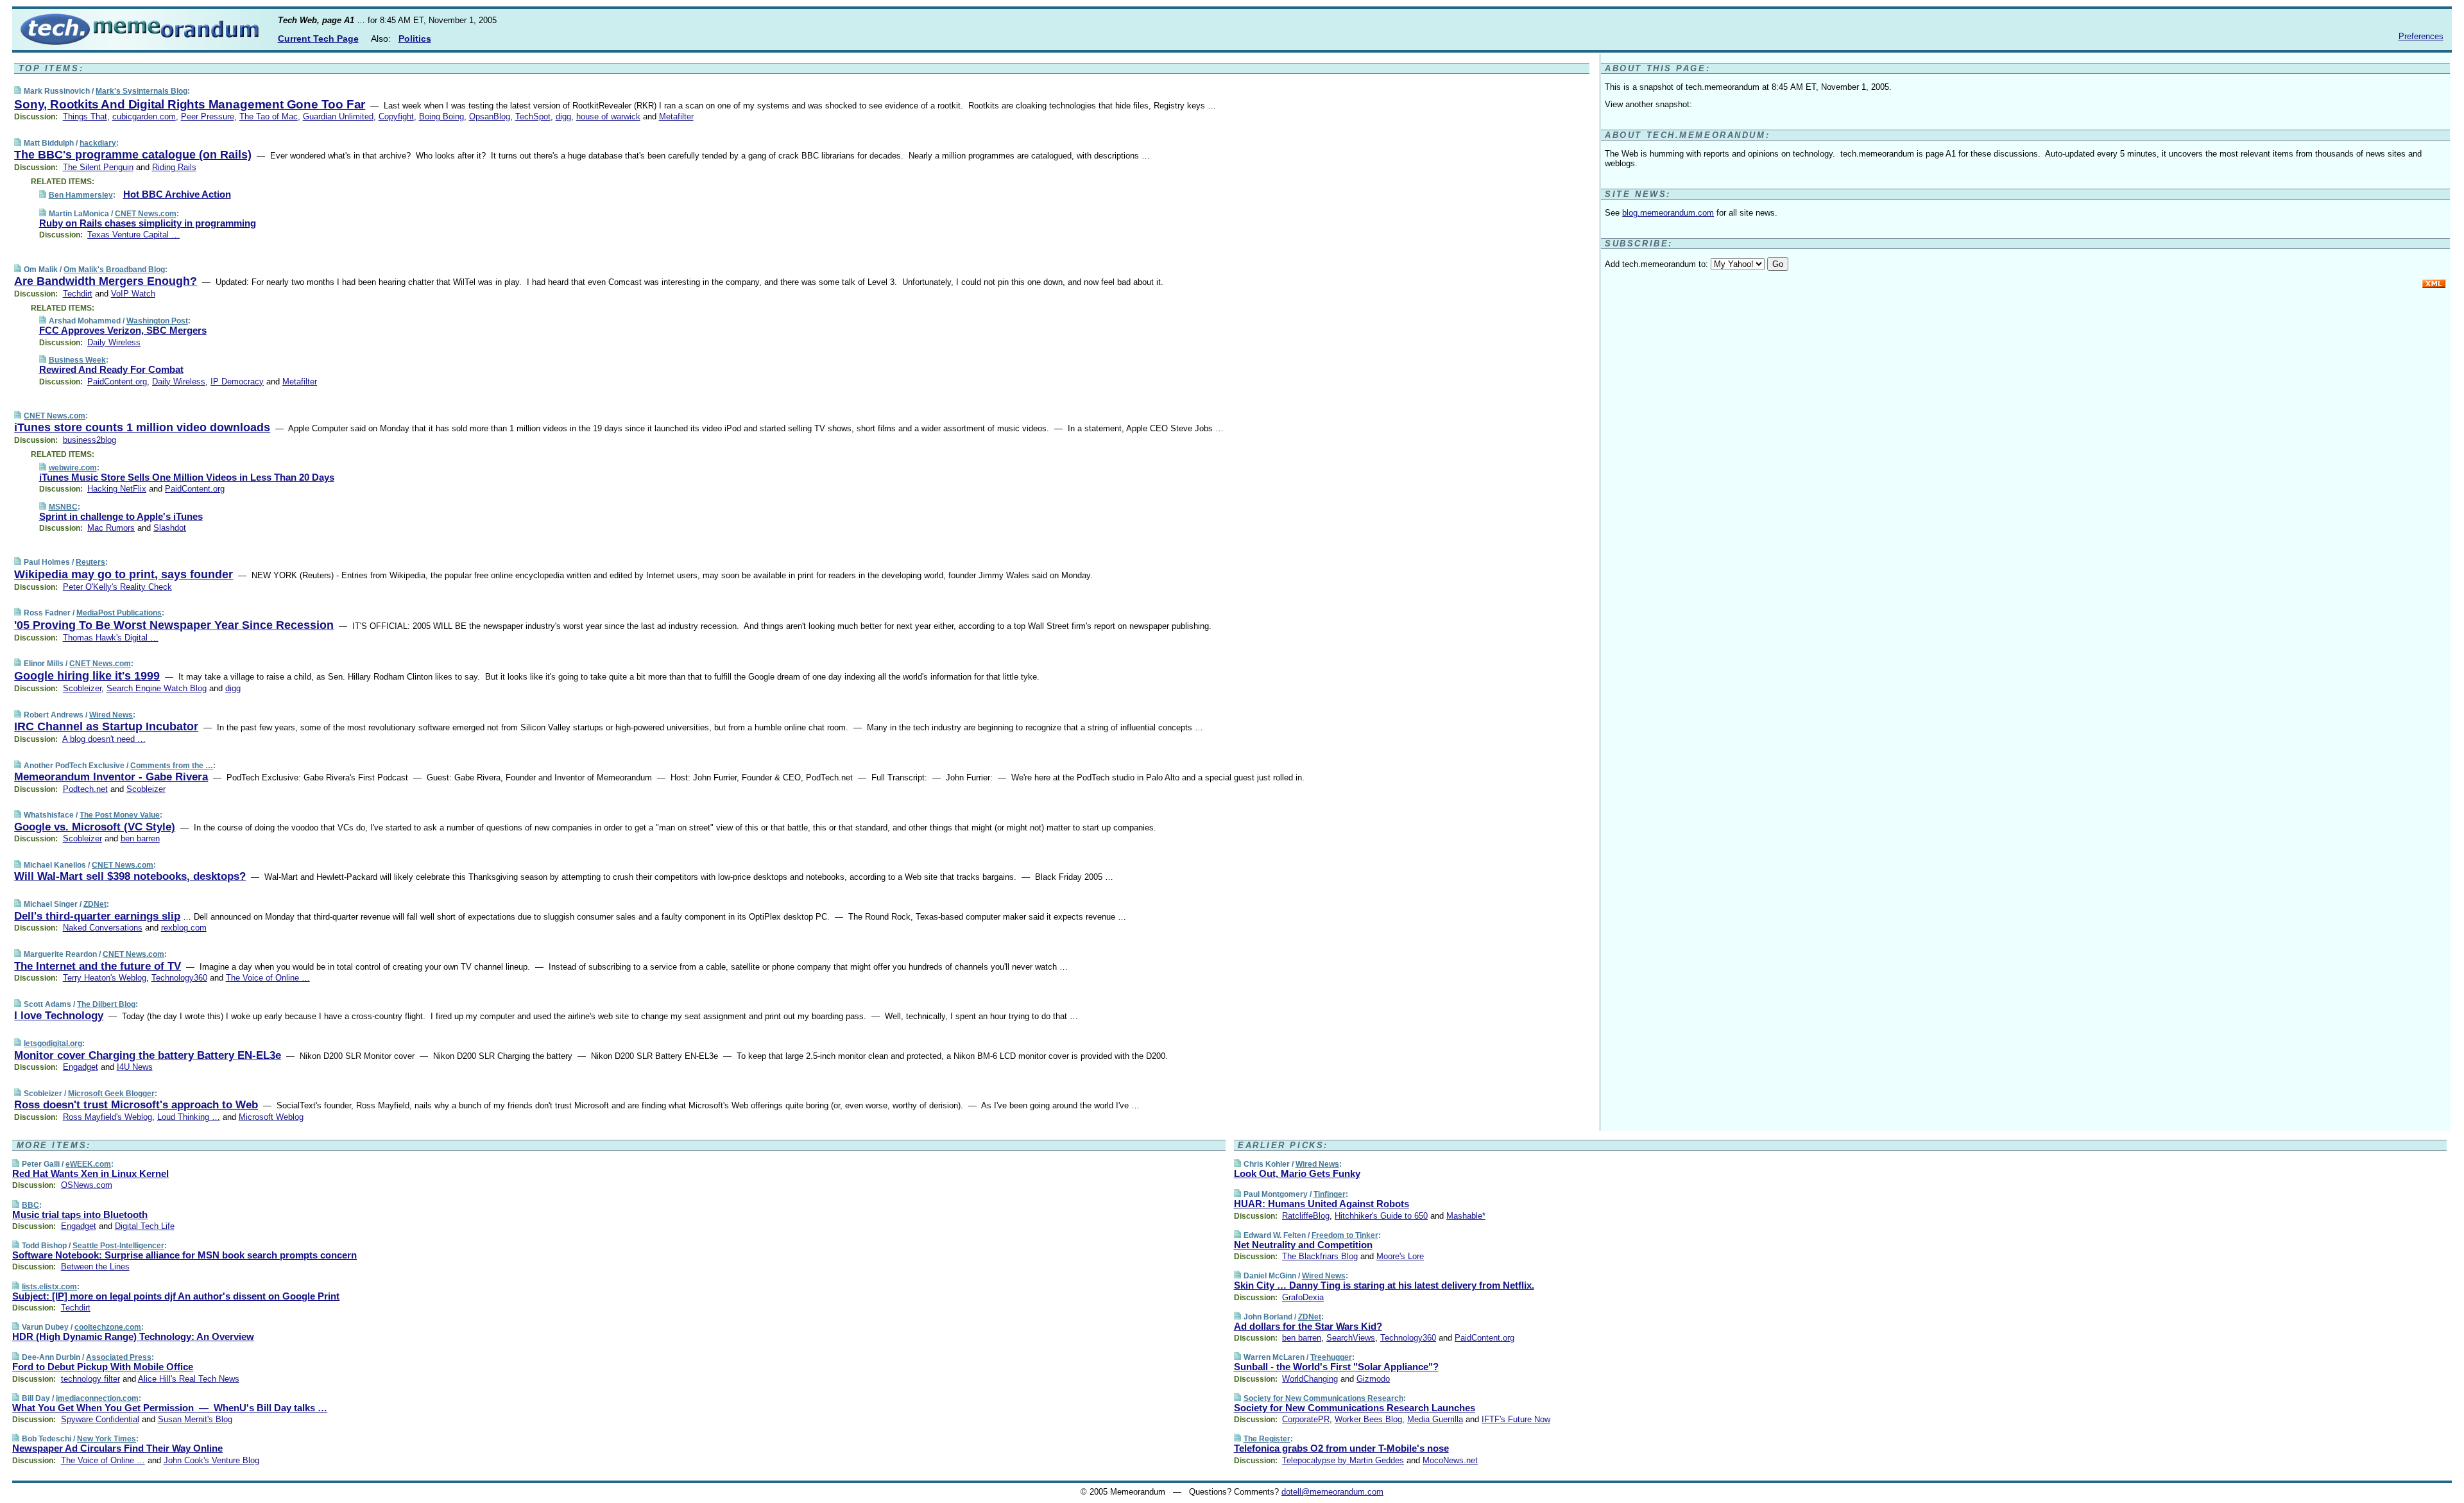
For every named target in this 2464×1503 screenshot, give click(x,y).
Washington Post (157, 321)
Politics (415, 39)
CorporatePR (1306, 1419)
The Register (1267, 1439)
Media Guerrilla (1435, 1419)
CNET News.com (146, 214)
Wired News (111, 715)
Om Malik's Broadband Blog (114, 270)
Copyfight (396, 116)
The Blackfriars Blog (1320, 1256)
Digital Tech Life (145, 1226)
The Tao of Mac (269, 116)
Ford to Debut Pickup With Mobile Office (103, 1367)
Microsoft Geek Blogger (111, 1094)
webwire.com (73, 468)
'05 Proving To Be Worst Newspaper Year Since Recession (174, 625)
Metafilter (676, 116)
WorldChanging (1310, 1379)
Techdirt (78, 294)
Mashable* (1466, 1216)
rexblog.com (184, 928)
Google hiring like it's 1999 (87, 676)
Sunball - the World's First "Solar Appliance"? (1336, 1367)
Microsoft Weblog (271, 1117)
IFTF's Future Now (1516, 1419)
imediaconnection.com (97, 1398)
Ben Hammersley (81, 195)
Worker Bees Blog (1368, 1419)
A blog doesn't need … (104, 739)
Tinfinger (1330, 1194)
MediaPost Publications (119, 613)
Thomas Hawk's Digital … (111, 638)
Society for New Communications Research (1323, 1398)
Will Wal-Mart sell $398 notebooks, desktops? (130, 876)
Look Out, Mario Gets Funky (1297, 1173)
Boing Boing (441, 116)
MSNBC (63, 507)
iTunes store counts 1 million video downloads (142, 427)
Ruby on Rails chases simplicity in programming (148, 223)
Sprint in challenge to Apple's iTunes (121, 516)
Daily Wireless (114, 342)
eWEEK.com (88, 1164)
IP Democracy (237, 382)
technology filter (90, 1379)
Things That (85, 116)
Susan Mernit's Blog (195, 1419)
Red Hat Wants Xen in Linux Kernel (90, 1173)
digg (563, 116)
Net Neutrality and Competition (1303, 1245)
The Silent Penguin (98, 167)
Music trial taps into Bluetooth (80, 1215)
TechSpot (533, 116)
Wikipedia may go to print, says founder (124, 574)
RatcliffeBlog (1306, 1216)
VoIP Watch (133, 294)
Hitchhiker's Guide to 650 (1381, 1216)
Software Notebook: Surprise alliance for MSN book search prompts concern (184, 1255)
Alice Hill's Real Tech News (189, 1379)
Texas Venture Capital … (133, 235)
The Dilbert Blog (106, 1004)
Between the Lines (95, 1267)
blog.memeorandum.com (1668, 213)
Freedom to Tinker (1345, 1235)
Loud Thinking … (189, 1117)
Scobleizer (82, 688)
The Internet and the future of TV (98, 966)
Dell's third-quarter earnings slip (97, 916)
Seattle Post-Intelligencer (118, 1246)
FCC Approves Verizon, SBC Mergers (123, 330)
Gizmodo (1373, 1379)
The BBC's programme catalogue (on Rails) (133, 155)
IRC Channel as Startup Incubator (106, 726)
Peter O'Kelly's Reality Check (117, 587)
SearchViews (1351, 1338)
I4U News (135, 1067)
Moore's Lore (1400, 1256)
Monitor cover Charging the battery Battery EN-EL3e (148, 1055)
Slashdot (170, 528)
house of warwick (608, 116)
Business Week (77, 360)
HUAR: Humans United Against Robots (1322, 1204)
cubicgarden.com (144, 116)
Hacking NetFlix (117, 489)
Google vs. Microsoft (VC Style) (95, 827)
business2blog (90, 440)
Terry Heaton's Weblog (105, 978)
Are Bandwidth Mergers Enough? (106, 281)
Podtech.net (85, 789)
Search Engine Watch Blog (157, 688)
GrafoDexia (1303, 1297)
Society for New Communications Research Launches (1355, 1408)
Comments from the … (172, 766)
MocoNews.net (1450, 1460)
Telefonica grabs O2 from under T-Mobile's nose (1341, 1448)
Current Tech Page (318, 39)
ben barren (140, 838)
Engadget (81, 1067)
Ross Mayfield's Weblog (107, 1117)
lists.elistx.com (49, 1287)
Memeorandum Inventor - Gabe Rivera (111, 777)
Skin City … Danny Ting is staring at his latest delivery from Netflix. (1384, 1285)
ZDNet (95, 904)
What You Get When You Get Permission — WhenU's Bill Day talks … (170, 1408)
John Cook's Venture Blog (211, 1460)
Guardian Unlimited (338, 116)
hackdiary (98, 143)
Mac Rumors (111, 528)
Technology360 (179, 978)
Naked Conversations (103, 928)
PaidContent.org (117, 382)
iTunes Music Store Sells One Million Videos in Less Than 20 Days (187, 477)
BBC (30, 1205)
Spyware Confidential (100, 1419)
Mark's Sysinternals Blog (141, 91)
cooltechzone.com (108, 1327)
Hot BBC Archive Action (177, 194)
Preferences (2421, 36)
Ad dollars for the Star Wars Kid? (1308, 1326)
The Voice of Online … (268, 978)
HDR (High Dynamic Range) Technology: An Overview (133, 1336)
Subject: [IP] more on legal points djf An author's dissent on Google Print (176, 1296)
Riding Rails (174, 167)
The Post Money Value (120, 815)
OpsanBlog (490, 116)
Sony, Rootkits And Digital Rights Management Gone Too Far (190, 104)
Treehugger (1331, 1357)
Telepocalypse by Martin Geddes (1343, 1460)
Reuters (90, 562)
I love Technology (59, 1016)
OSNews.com (87, 1185)
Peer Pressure (208, 116)
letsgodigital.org (53, 1044)
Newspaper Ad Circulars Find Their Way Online (117, 1448)
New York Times (107, 1439)
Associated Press (119, 1357)
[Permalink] (18, 91)
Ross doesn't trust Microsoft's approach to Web (136, 1105)
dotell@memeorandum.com (1332, 1492)
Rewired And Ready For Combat (111, 369)
